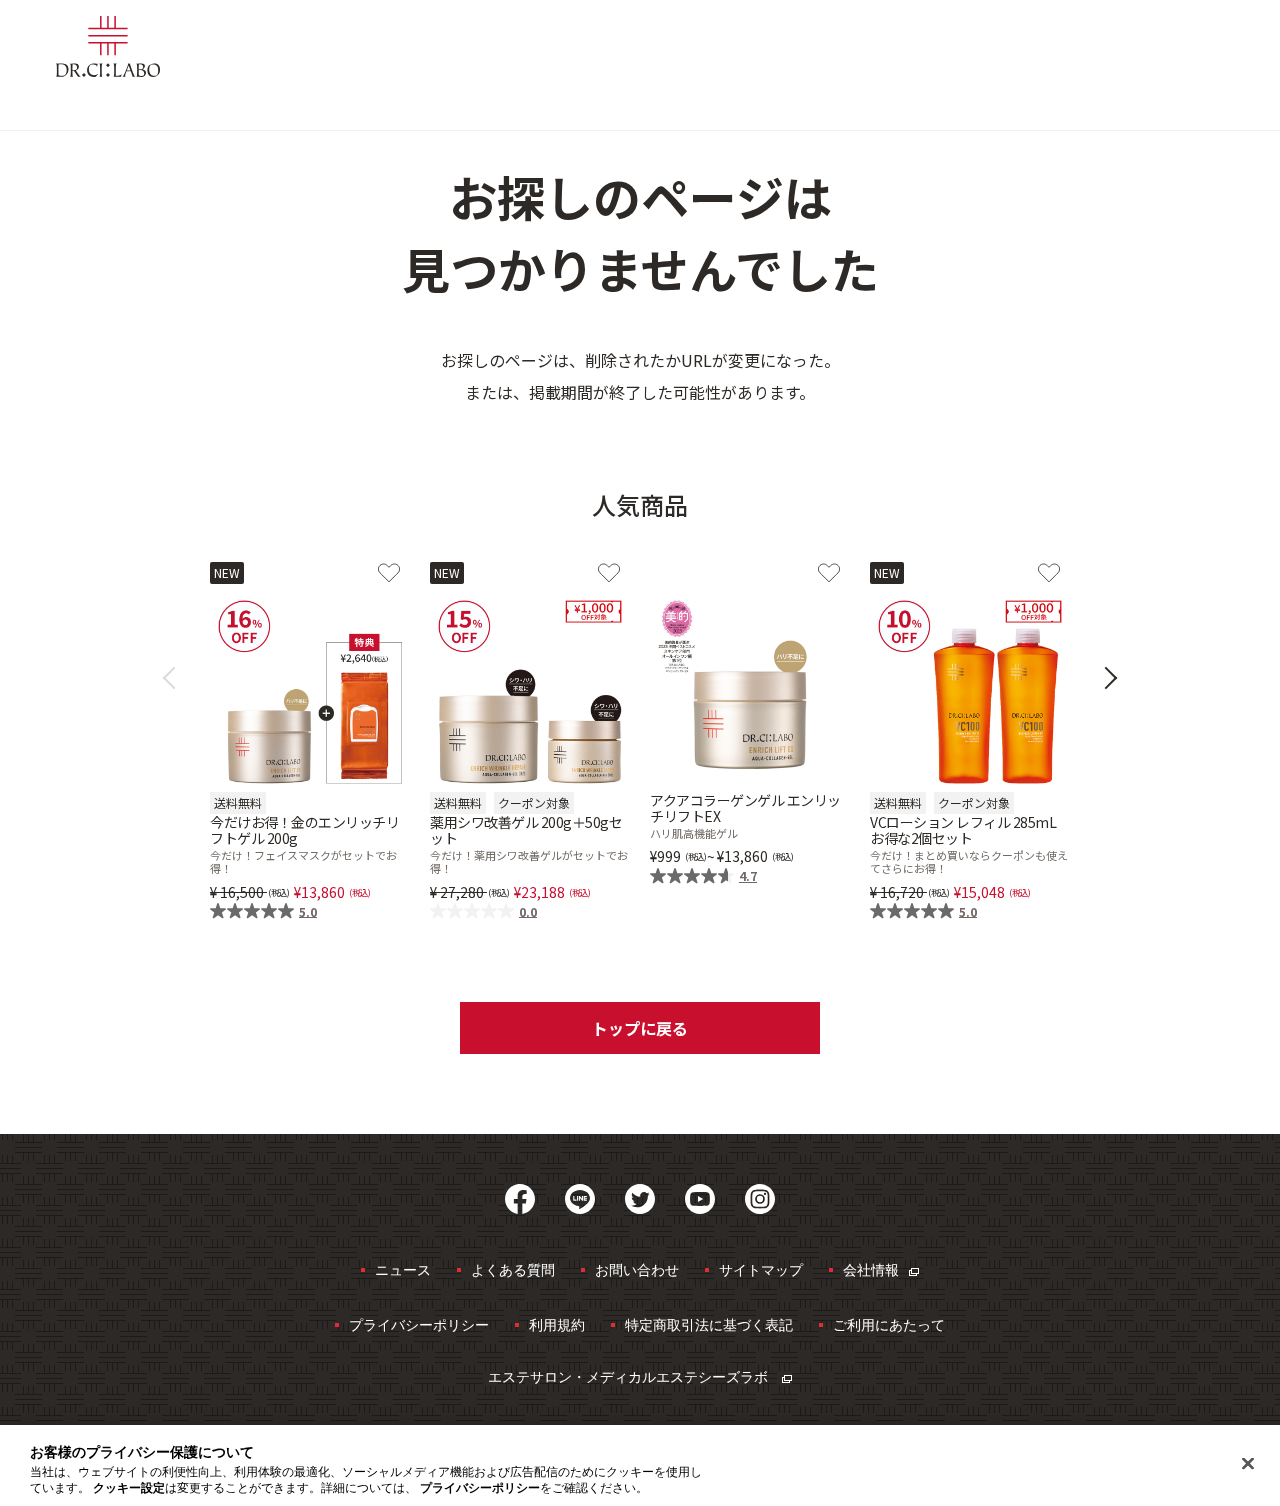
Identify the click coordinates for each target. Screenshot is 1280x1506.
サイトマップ (761, 1269)
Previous (174, 678)
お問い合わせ (637, 1269)
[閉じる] (1248, 1464)
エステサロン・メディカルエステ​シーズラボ (630, 1376)
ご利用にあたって (889, 1324)
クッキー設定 (129, 1488)
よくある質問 (513, 1269)
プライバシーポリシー (419, 1324)
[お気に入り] (389, 573)
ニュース (403, 1269)
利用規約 (557, 1324)
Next (1106, 678)
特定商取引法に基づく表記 (709, 1324)
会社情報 (871, 1269)
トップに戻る (640, 1028)
